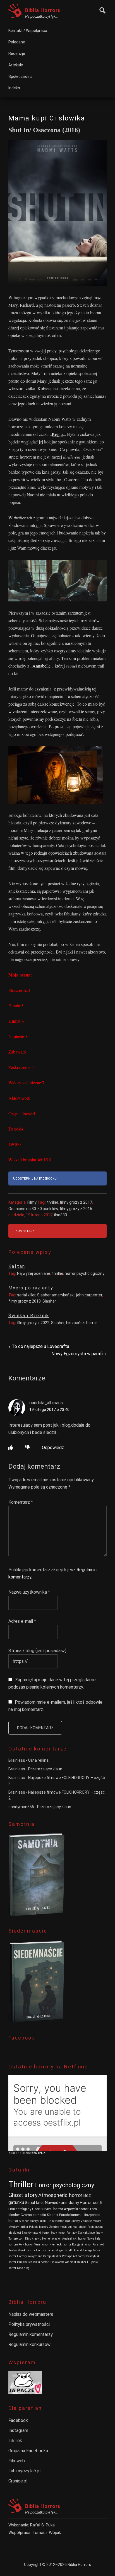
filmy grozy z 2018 (25, 1301)
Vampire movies (91, 2221)
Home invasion (52, 2239)
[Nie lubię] (27, 1448)
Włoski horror (27, 2250)
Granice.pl (18, 2481)
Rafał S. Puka (42, 2525)
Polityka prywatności (29, 2324)
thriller (52, 1202)
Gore (36, 2209)
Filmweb (17, 2461)
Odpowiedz (53, 1448)
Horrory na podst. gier (50, 2250)
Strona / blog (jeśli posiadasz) (37, 1651)
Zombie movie (58, 2227)
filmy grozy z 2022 (33, 1323)
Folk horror (26, 2244)
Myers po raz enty (31, 1288)
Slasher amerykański (56, 1295)
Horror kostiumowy (68, 2221)
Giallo (69, 2250)
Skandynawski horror (36, 2233)
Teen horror (41, 2244)
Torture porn (16, 2239)
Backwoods (57, 2262)
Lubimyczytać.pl (24, 2471)
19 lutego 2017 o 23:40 (49, 1410)
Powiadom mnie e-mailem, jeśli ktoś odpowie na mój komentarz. (55, 1706)
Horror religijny (20, 2209)
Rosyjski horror (82, 2244)
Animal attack (77, 2227)
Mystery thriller (18, 2227)
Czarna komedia (33, 2215)
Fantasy (72, 2233)
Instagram (18, 2430)
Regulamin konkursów (29, 2344)
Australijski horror (74, 2239)
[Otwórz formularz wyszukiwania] (101, 10)
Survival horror (52, 2209)
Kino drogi (24, 2268)
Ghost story (23, 2195)
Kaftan (17, 1266)
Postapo (67, 2256)
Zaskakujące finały (90, 2233)
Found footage (83, 2250)
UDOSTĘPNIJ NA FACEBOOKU (35, 1179)
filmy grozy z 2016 (76, 1209)
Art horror (79, 2256)
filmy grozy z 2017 (76, 1202)
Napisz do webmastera (31, 2314)
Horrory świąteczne (30, 2256)
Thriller (21, 2184)
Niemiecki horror (60, 2244)
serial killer (26, 1295)
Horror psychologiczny (64, 2185)
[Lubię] (11, 1448)
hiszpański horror (82, 1323)
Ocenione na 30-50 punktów (33, 1209)
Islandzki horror (38, 2262)
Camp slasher (52, 2256)
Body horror (58, 2233)
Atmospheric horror (60, 2195)
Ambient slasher (76, 2262)
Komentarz (21, 1502)
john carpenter (89, 1295)
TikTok (15, 2441)
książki (22, 2262)
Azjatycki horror (76, 2209)
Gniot (51, 2221)
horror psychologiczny (85, 1273)
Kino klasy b (33, 2239)
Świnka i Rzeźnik (29, 1316)
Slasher (49, 1301)
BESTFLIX (39, 2153)
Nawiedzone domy (62, 2203)
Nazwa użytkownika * (29, 1592)
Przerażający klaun (45, 1769)
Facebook (18, 2420)
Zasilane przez (20, 2153)
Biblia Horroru (43, 10)
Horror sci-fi (91, 2203)
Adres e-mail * (22, 1621)
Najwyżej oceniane (34, 1273)
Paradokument (70, 2215)
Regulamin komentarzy (31, 2334)
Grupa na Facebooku (28, 2451)
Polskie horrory (39, 2227)
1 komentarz (24, 1231)
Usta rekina (38, 1760)
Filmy (32, 1202)
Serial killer (34, 2203)
